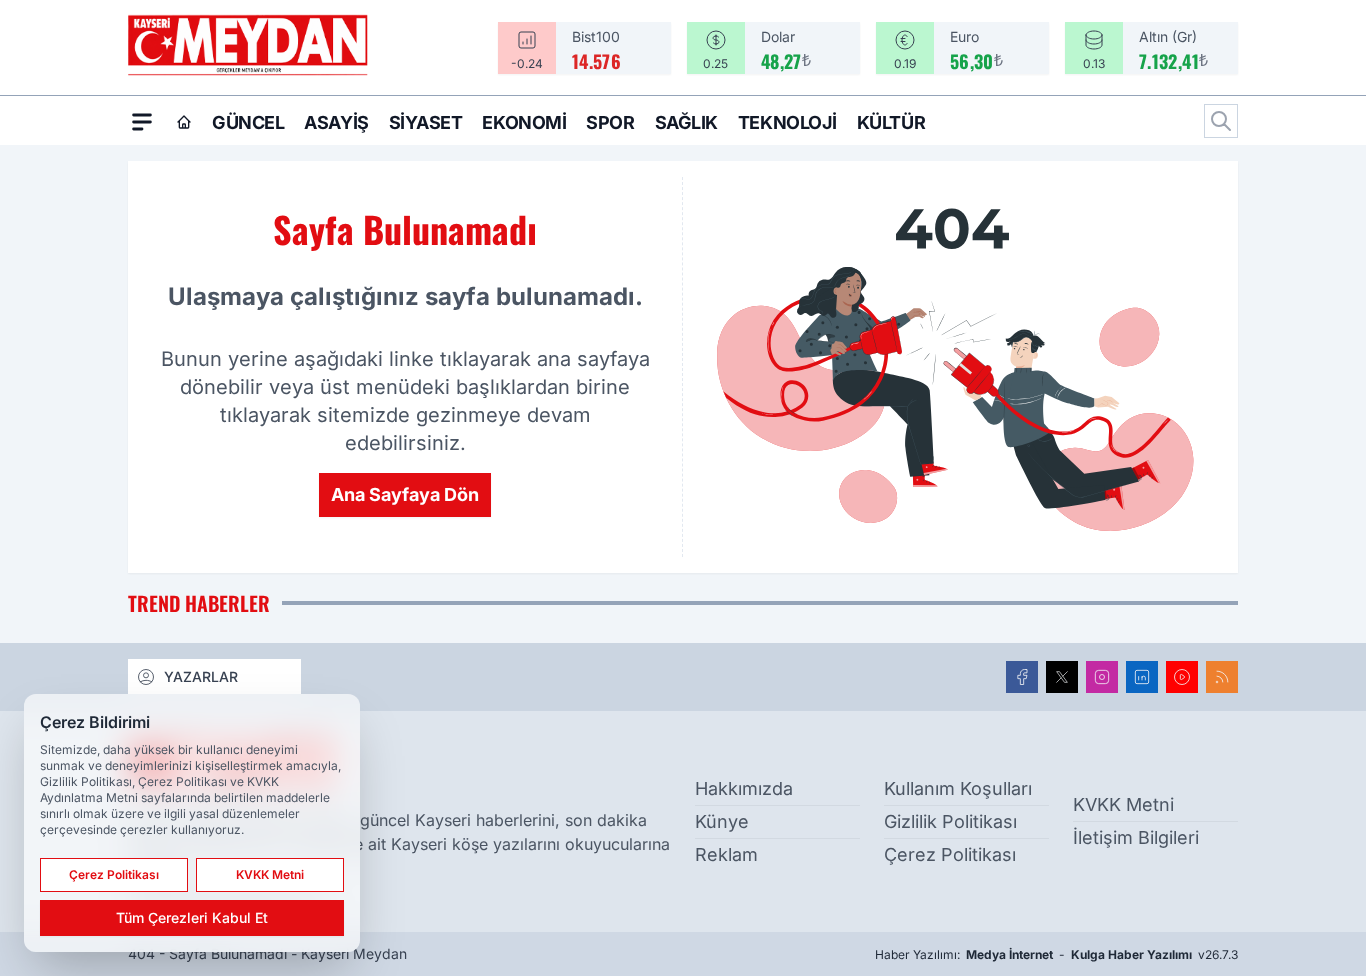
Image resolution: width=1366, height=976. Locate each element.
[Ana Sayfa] (184, 122)
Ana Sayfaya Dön (405, 494)
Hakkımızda (744, 788)
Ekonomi (524, 122)
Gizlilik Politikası (950, 821)
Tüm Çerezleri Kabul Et (192, 917)
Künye (722, 821)
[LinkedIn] (1142, 677)
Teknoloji (787, 122)
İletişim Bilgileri (1136, 837)
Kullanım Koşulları (958, 788)
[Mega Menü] (142, 121)
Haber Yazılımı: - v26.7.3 (1056, 954)
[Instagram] (1102, 677)
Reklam (726, 854)
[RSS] (1222, 677)
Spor (610, 122)
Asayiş (336, 122)
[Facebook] (1022, 677)
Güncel (248, 122)
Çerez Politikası (950, 854)
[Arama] (1221, 121)
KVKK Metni (1123, 804)
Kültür (891, 122)
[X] (1062, 677)
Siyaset (426, 122)
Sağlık (686, 122)
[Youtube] (1182, 677)
